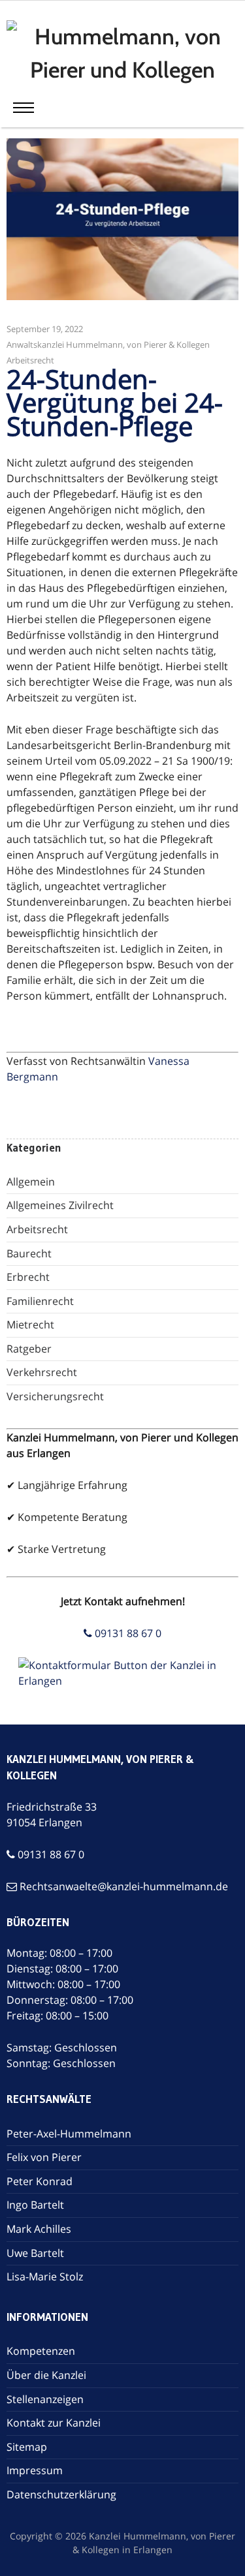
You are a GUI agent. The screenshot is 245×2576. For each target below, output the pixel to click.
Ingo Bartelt (35, 2205)
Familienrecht (40, 1301)
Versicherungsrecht (55, 1396)
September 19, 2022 (45, 329)
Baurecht (29, 1253)
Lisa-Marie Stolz (45, 2277)
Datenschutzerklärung (61, 2494)
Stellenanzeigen (45, 2399)
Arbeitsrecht (30, 360)
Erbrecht (28, 1277)
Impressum (35, 2470)
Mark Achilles (39, 2229)
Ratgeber (29, 1349)
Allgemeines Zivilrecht (60, 1205)
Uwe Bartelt (35, 2253)
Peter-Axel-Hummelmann (69, 2134)
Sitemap (27, 2447)
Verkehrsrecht (42, 1372)
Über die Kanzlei (46, 2375)
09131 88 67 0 (127, 1633)
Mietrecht (30, 1325)
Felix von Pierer (44, 2157)
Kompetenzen (41, 2351)
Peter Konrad (40, 2181)
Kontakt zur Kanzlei (54, 2423)
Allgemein (31, 1182)
